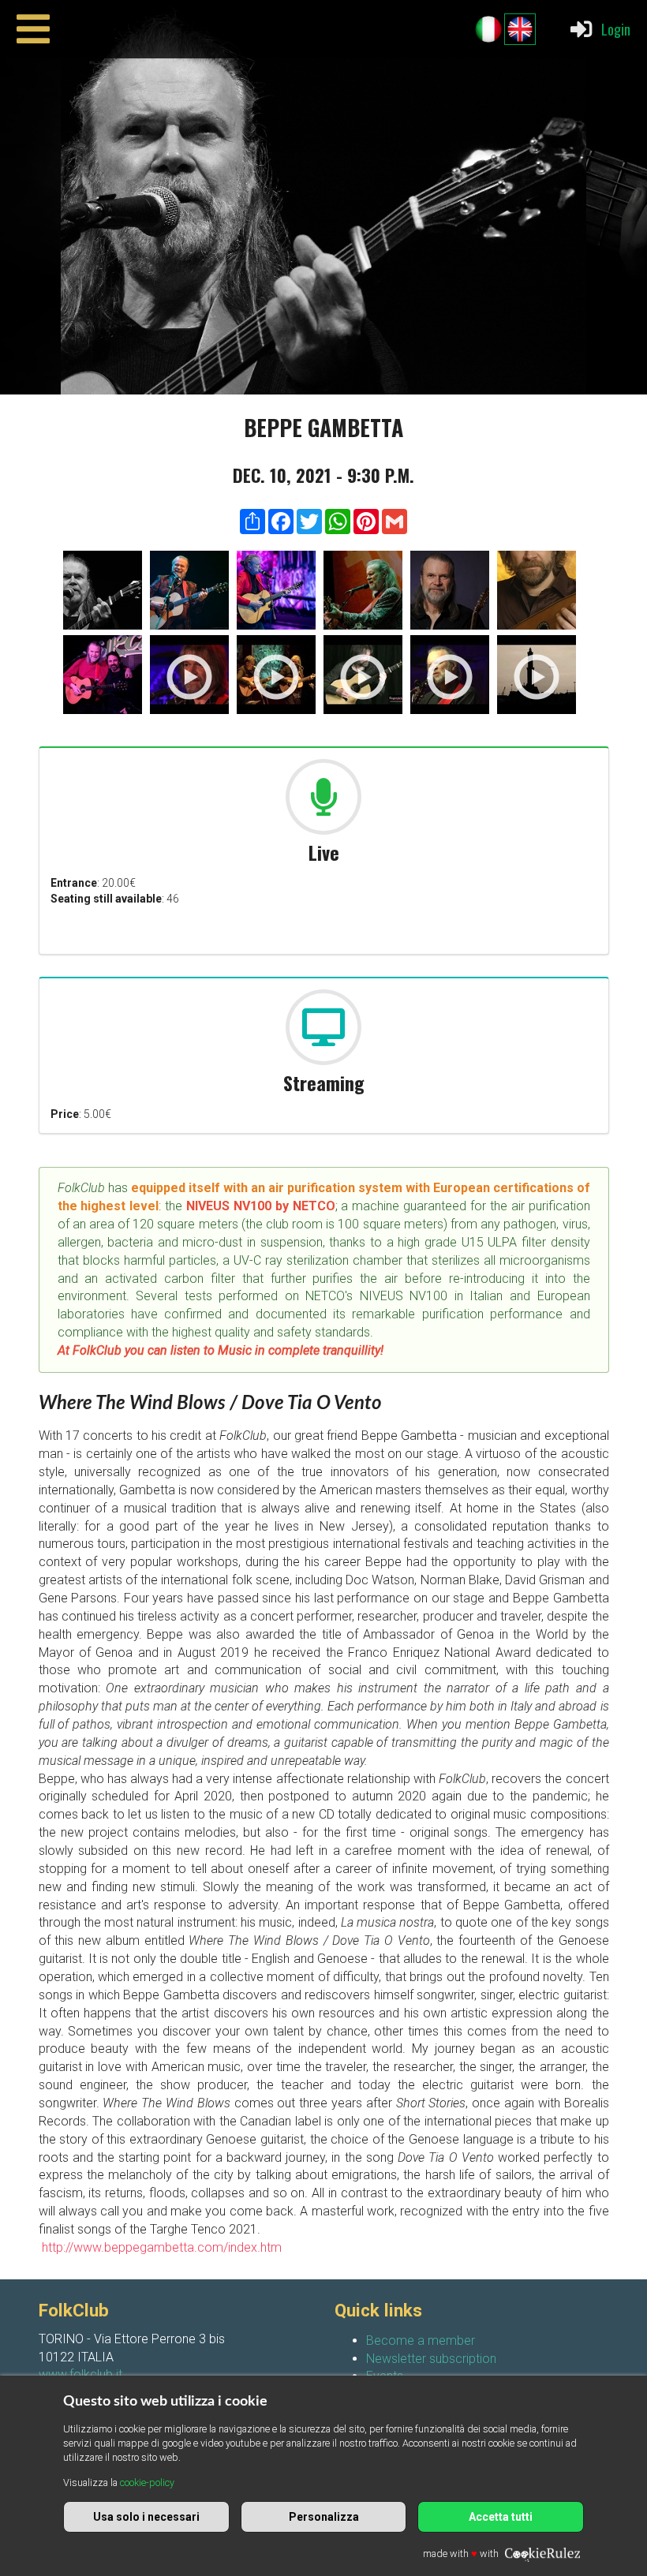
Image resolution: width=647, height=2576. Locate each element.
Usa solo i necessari (146, 2517)
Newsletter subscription (431, 2359)
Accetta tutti (501, 2517)
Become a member (421, 2340)
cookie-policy (147, 2483)
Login (616, 29)
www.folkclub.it (80, 2374)
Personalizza (324, 2517)
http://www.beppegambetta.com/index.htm (160, 2247)
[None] (103, 593)
